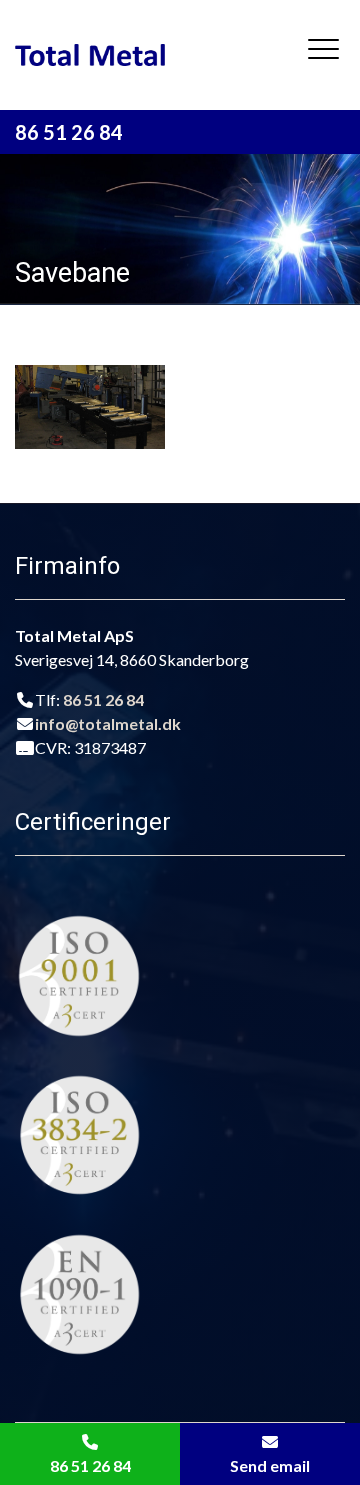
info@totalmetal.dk (108, 723)
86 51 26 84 (69, 132)
